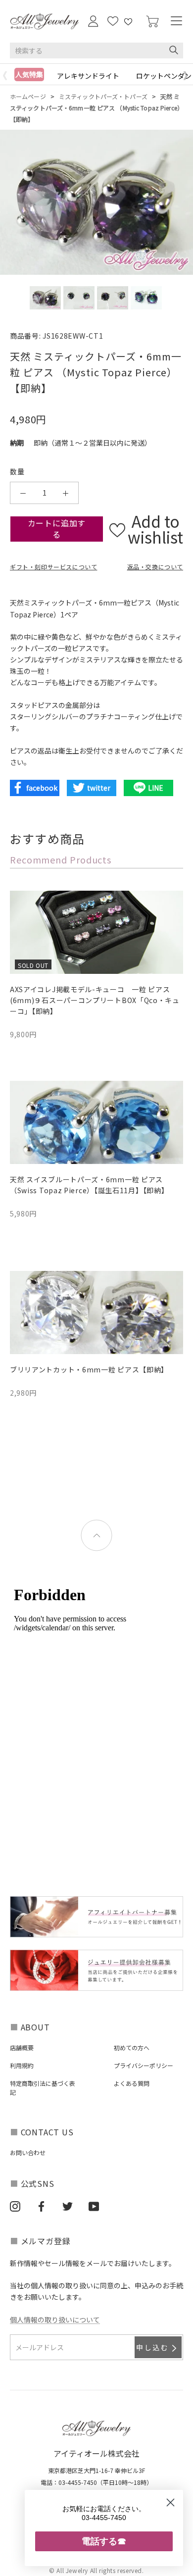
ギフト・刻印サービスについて (53, 567)
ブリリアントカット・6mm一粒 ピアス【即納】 (89, 1369)
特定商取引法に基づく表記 (43, 2088)
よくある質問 (132, 2083)
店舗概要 (22, 2047)
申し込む (153, 2347)
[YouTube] (94, 2206)
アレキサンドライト (88, 76)
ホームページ (28, 96)
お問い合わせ (28, 2152)
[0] (152, 22)
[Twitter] (68, 2206)
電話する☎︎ (104, 2541)
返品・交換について (155, 567)
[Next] (188, 76)
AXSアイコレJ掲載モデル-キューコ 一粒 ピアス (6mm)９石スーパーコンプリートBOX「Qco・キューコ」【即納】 (95, 1000)
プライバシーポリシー (144, 2065)
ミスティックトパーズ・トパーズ (103, 96)
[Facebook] (41, 2206)
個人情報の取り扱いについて (55, 2320)
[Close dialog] (170, 2502)
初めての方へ (132, 2047)
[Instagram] (15, 2206)
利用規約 (22, 2065)
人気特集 (29, 74)
